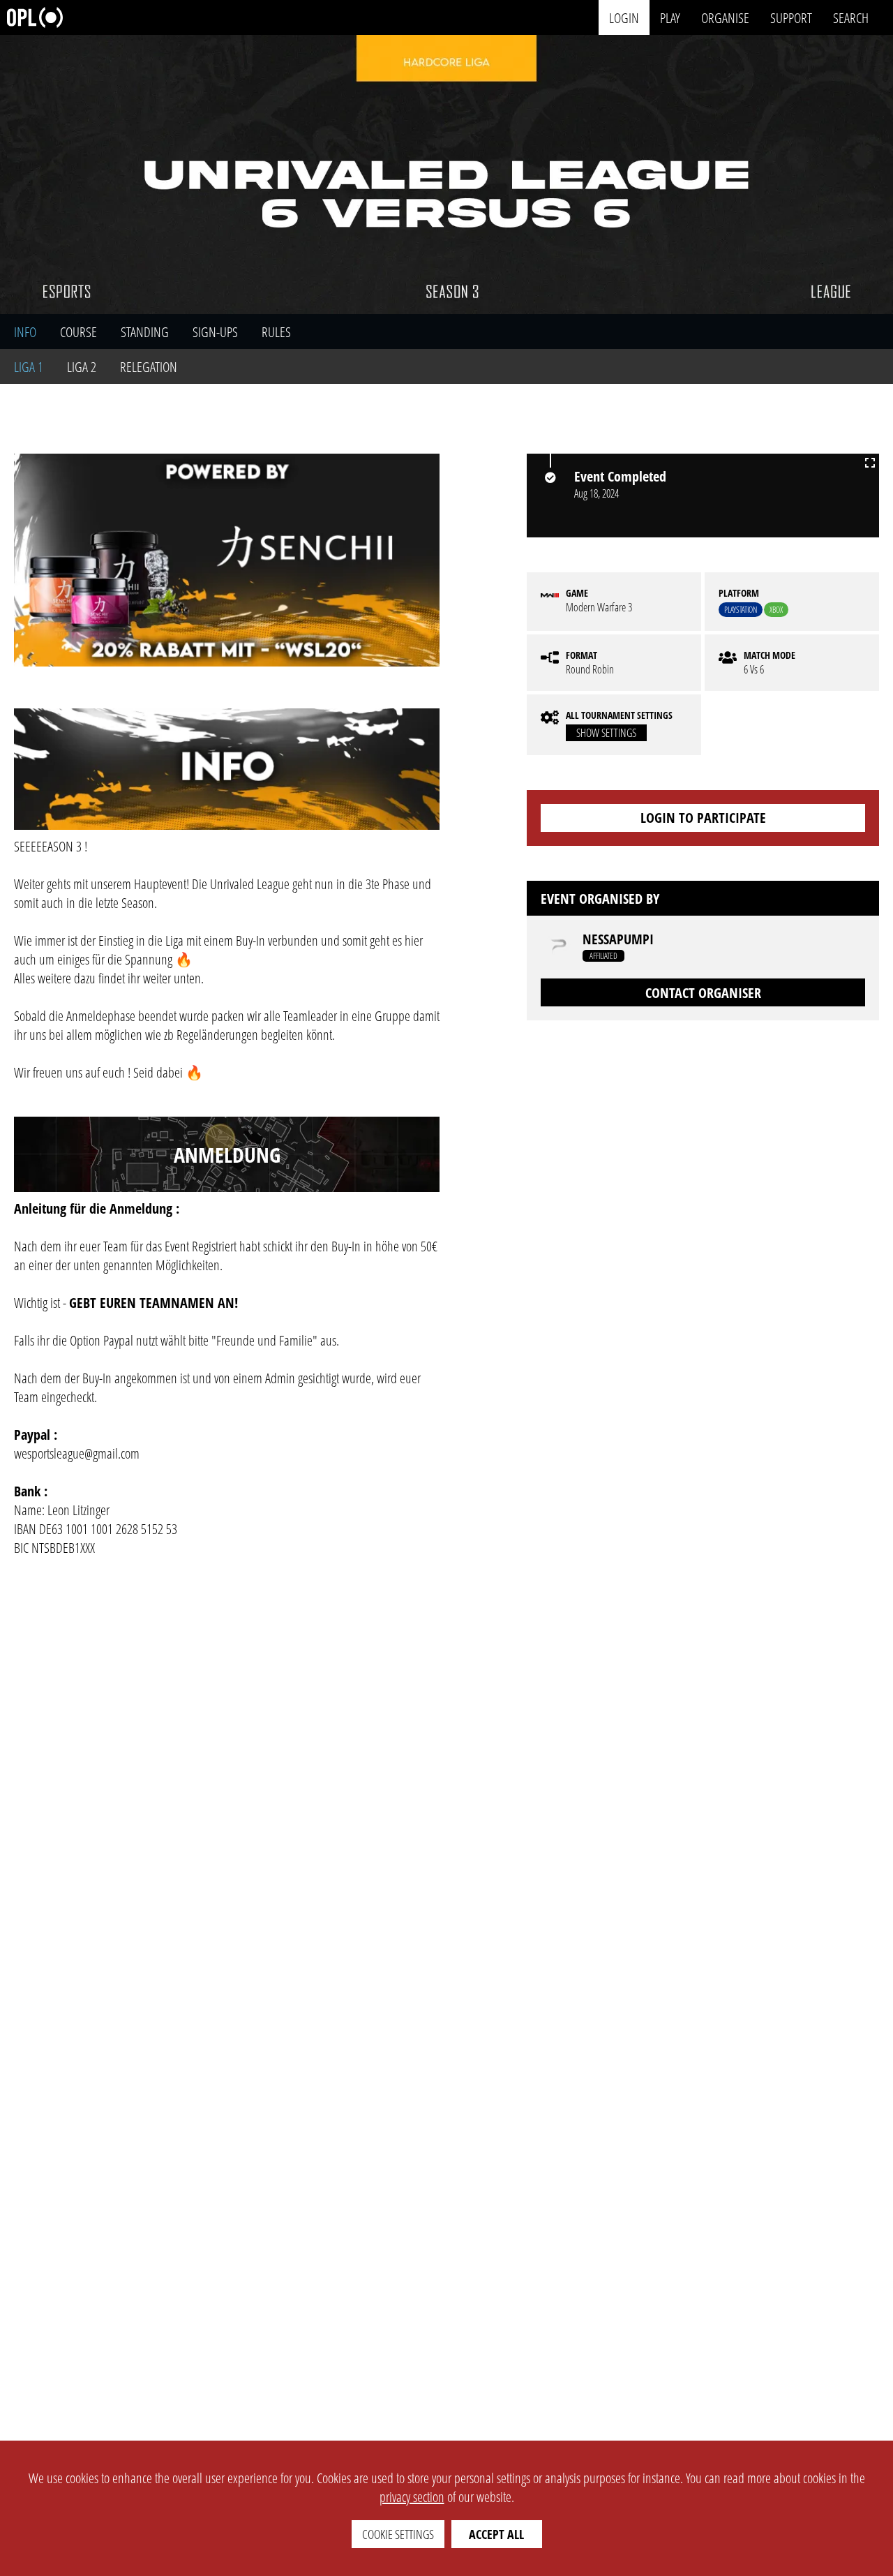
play (670, 17)
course (78, 332)
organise (725, 17)
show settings (606, 733)
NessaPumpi (618, 939)
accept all (496, 2534)
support (791, 17)
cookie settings (398, 2534)
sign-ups (215, 332)
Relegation (149, 367)
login (624, 17)
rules (276, 332)
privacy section (412, 2497)
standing (145, 332)
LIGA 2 (82, 367)
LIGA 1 (29, 367)
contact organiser (703, 993)
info (25, 332)
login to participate (703, 818)
